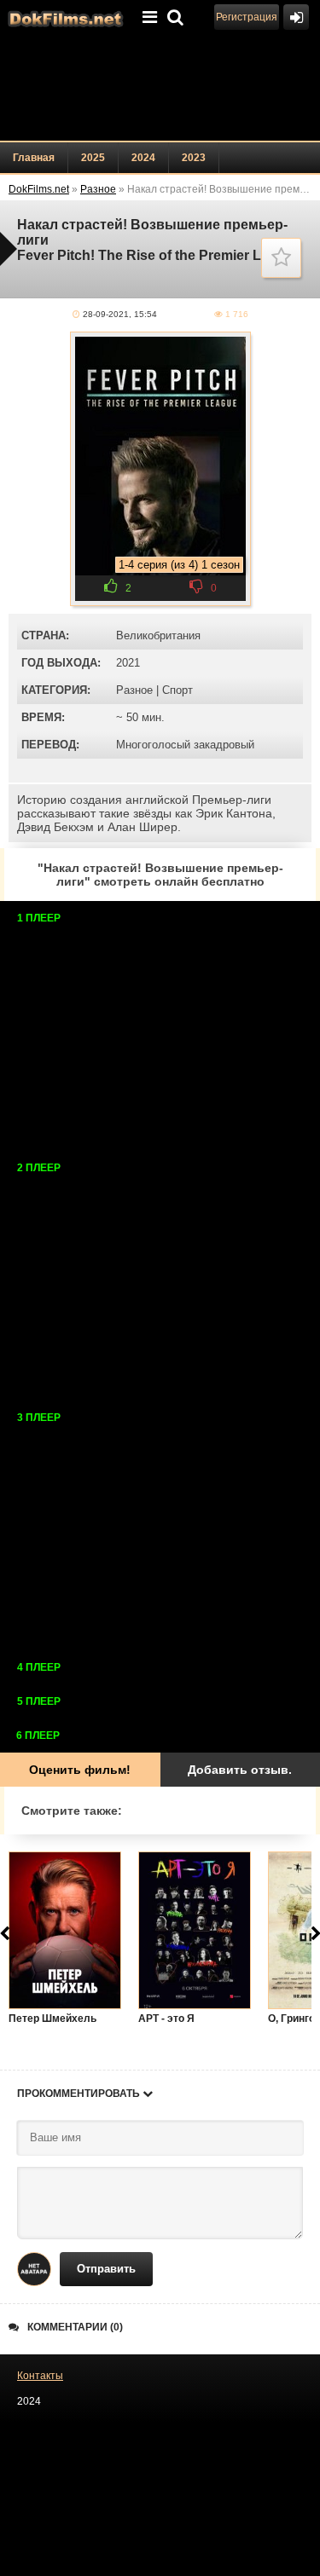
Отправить (106, 2269)
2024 (143, 158)
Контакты (40, 2376)
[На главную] (64, 17)
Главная (34, 158)
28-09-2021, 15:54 (120, 314)
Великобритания (158, 635)
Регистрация (247, 17)
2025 (93, 158)
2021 (128, 663)
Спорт (177, 690)
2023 (194, 158)
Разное (134, 690)
